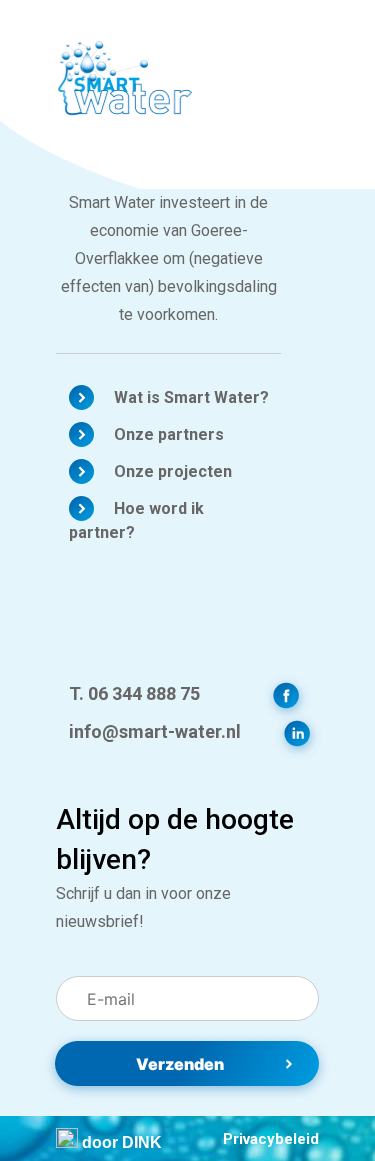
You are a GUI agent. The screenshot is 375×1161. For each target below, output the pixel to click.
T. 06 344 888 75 (134, 693)
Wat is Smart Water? (191, 397)
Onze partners (169, 434)
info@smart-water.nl (155, 731)
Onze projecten (173, 471)
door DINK (120, 1142)
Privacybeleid (271, 1139)
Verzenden (180, 1064)
